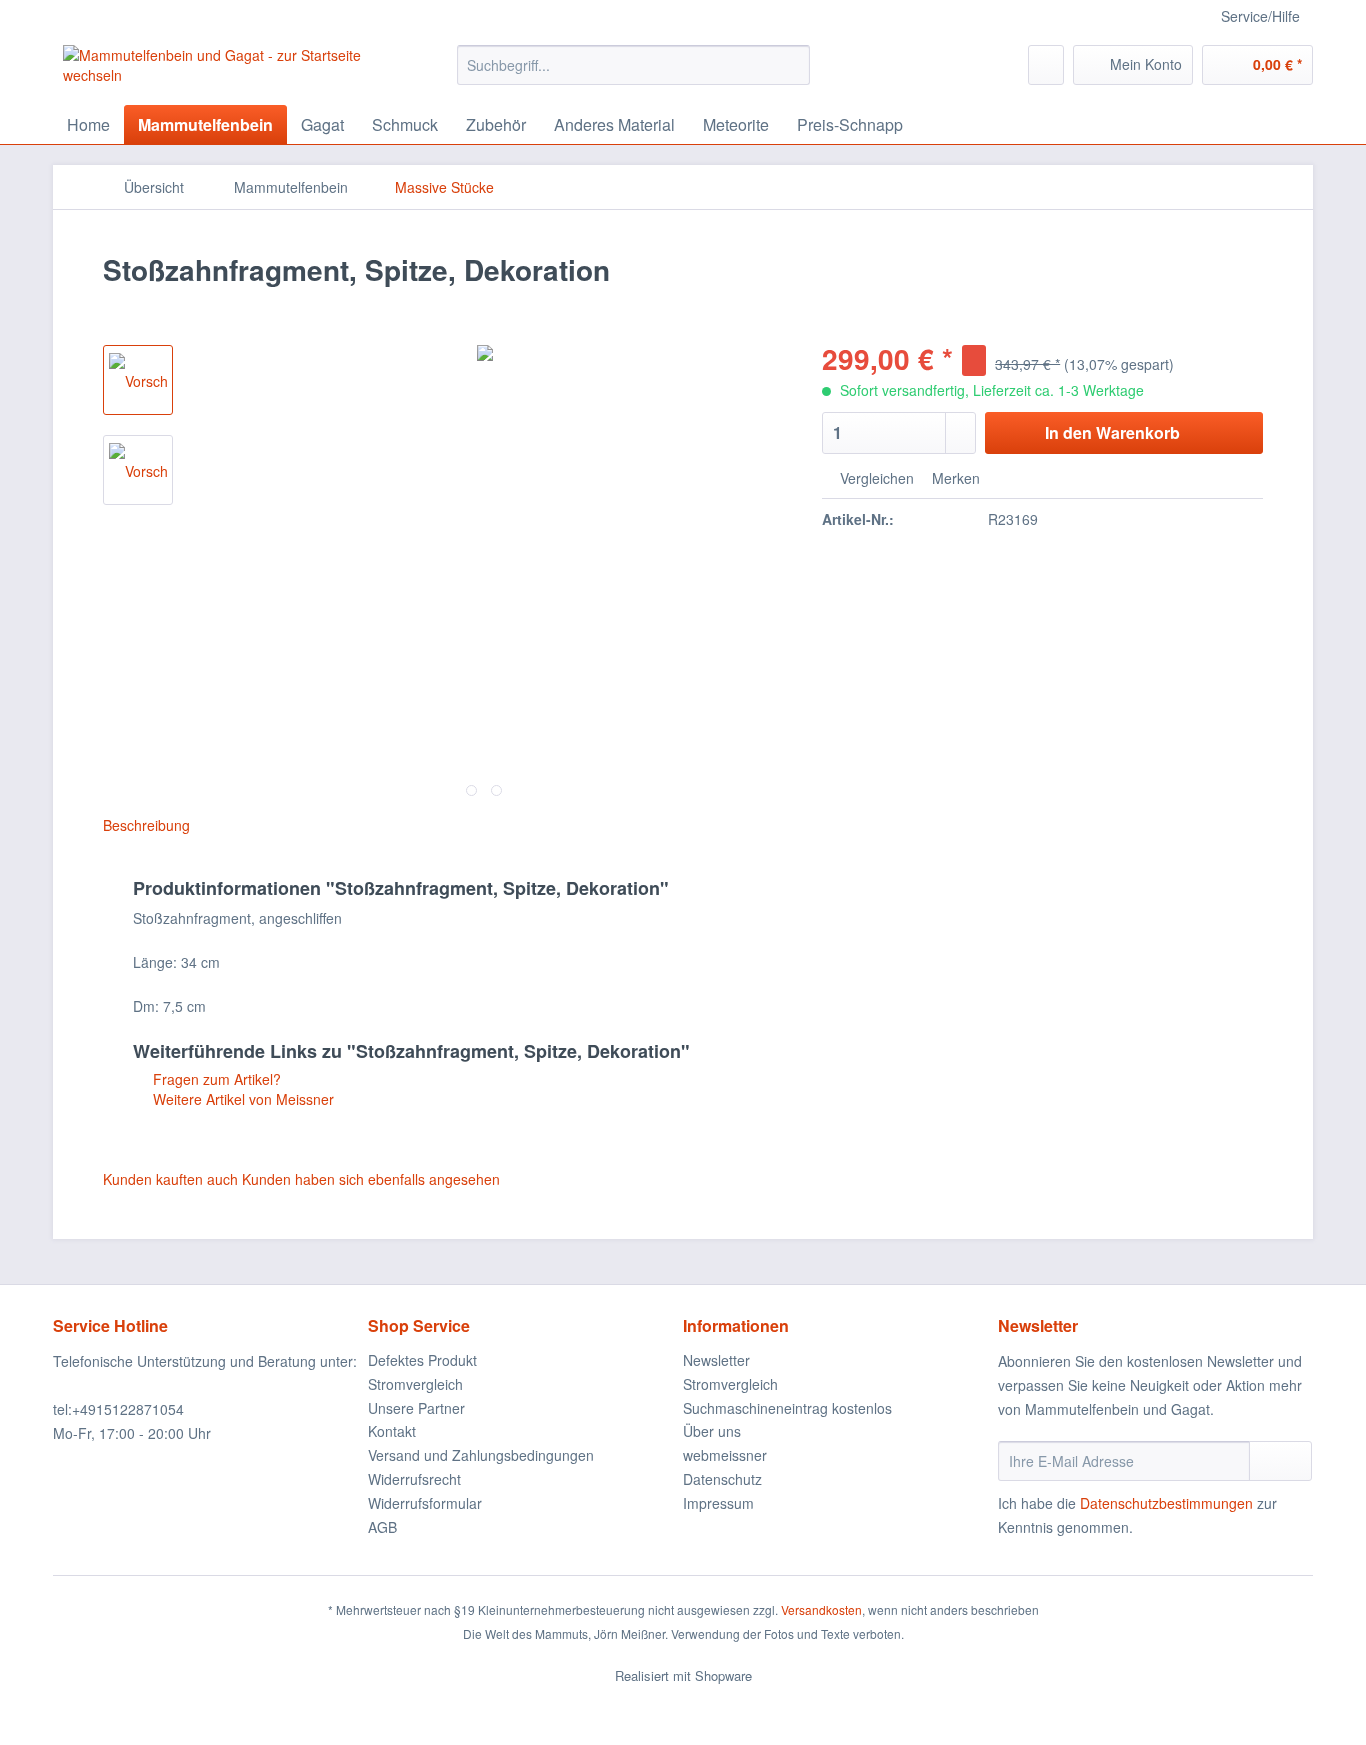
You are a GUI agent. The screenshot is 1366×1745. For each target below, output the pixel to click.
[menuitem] (633, 75)
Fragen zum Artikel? (215, 1079)
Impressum (718, 1503)
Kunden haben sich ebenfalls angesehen (371, 1179)
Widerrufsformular (425, 1503)
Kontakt (392, 1431)
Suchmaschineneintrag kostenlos (787, 1408)
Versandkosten (821, 1609)
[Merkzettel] (1046, 65)
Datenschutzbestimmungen (1166, 1503)
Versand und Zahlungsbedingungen (481, 1455)
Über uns (712, 1431)
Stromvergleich (415, 1384)
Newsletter (716, 1360)
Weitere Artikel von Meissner (241, 1099)
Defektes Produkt (422, 1360)
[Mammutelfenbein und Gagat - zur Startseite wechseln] (214, 70)
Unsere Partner (416, 1408)
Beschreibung (146, 825)
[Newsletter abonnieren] (1280, 1461)
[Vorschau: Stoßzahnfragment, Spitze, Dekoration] (138, 380)
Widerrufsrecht (414, 1479)
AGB (382, 1527)
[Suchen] (791, 65)
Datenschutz (722, 1479)
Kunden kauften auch (170, 1179)
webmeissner (725, 1455)
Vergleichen (875, 478)
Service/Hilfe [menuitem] (1260, 16)
